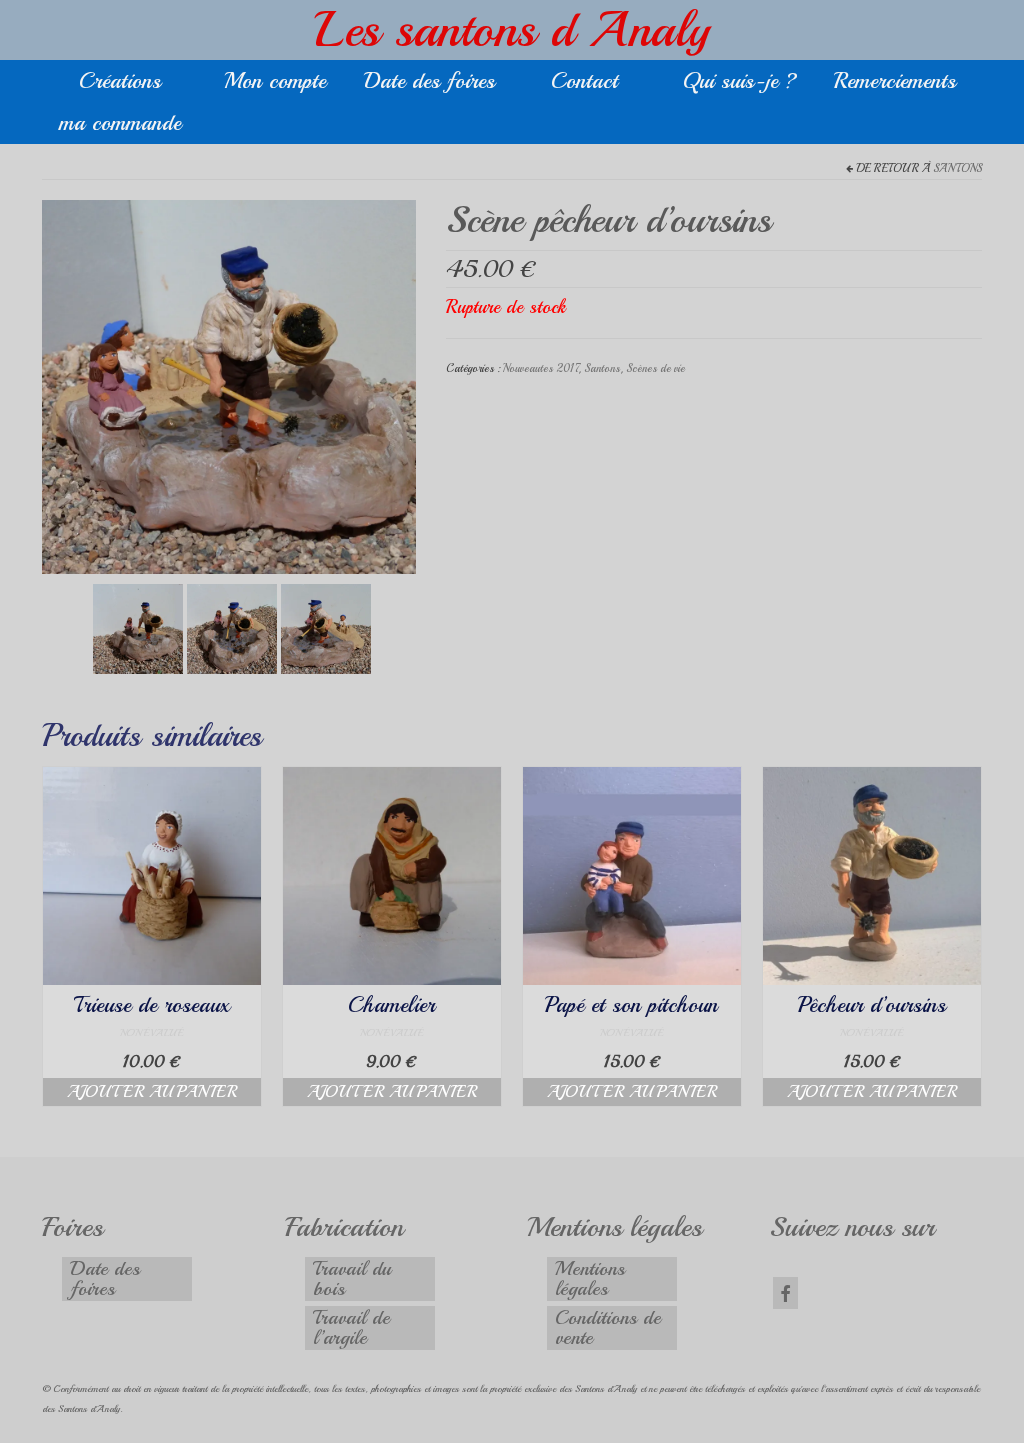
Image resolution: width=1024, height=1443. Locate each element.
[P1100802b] (138, 626)
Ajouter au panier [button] (152, 1092)
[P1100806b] (229, 384)
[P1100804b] (326, 626)
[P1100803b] (232, 626)
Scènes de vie (655, 368)
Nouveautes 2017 (540, 368)
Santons (957, 168)
